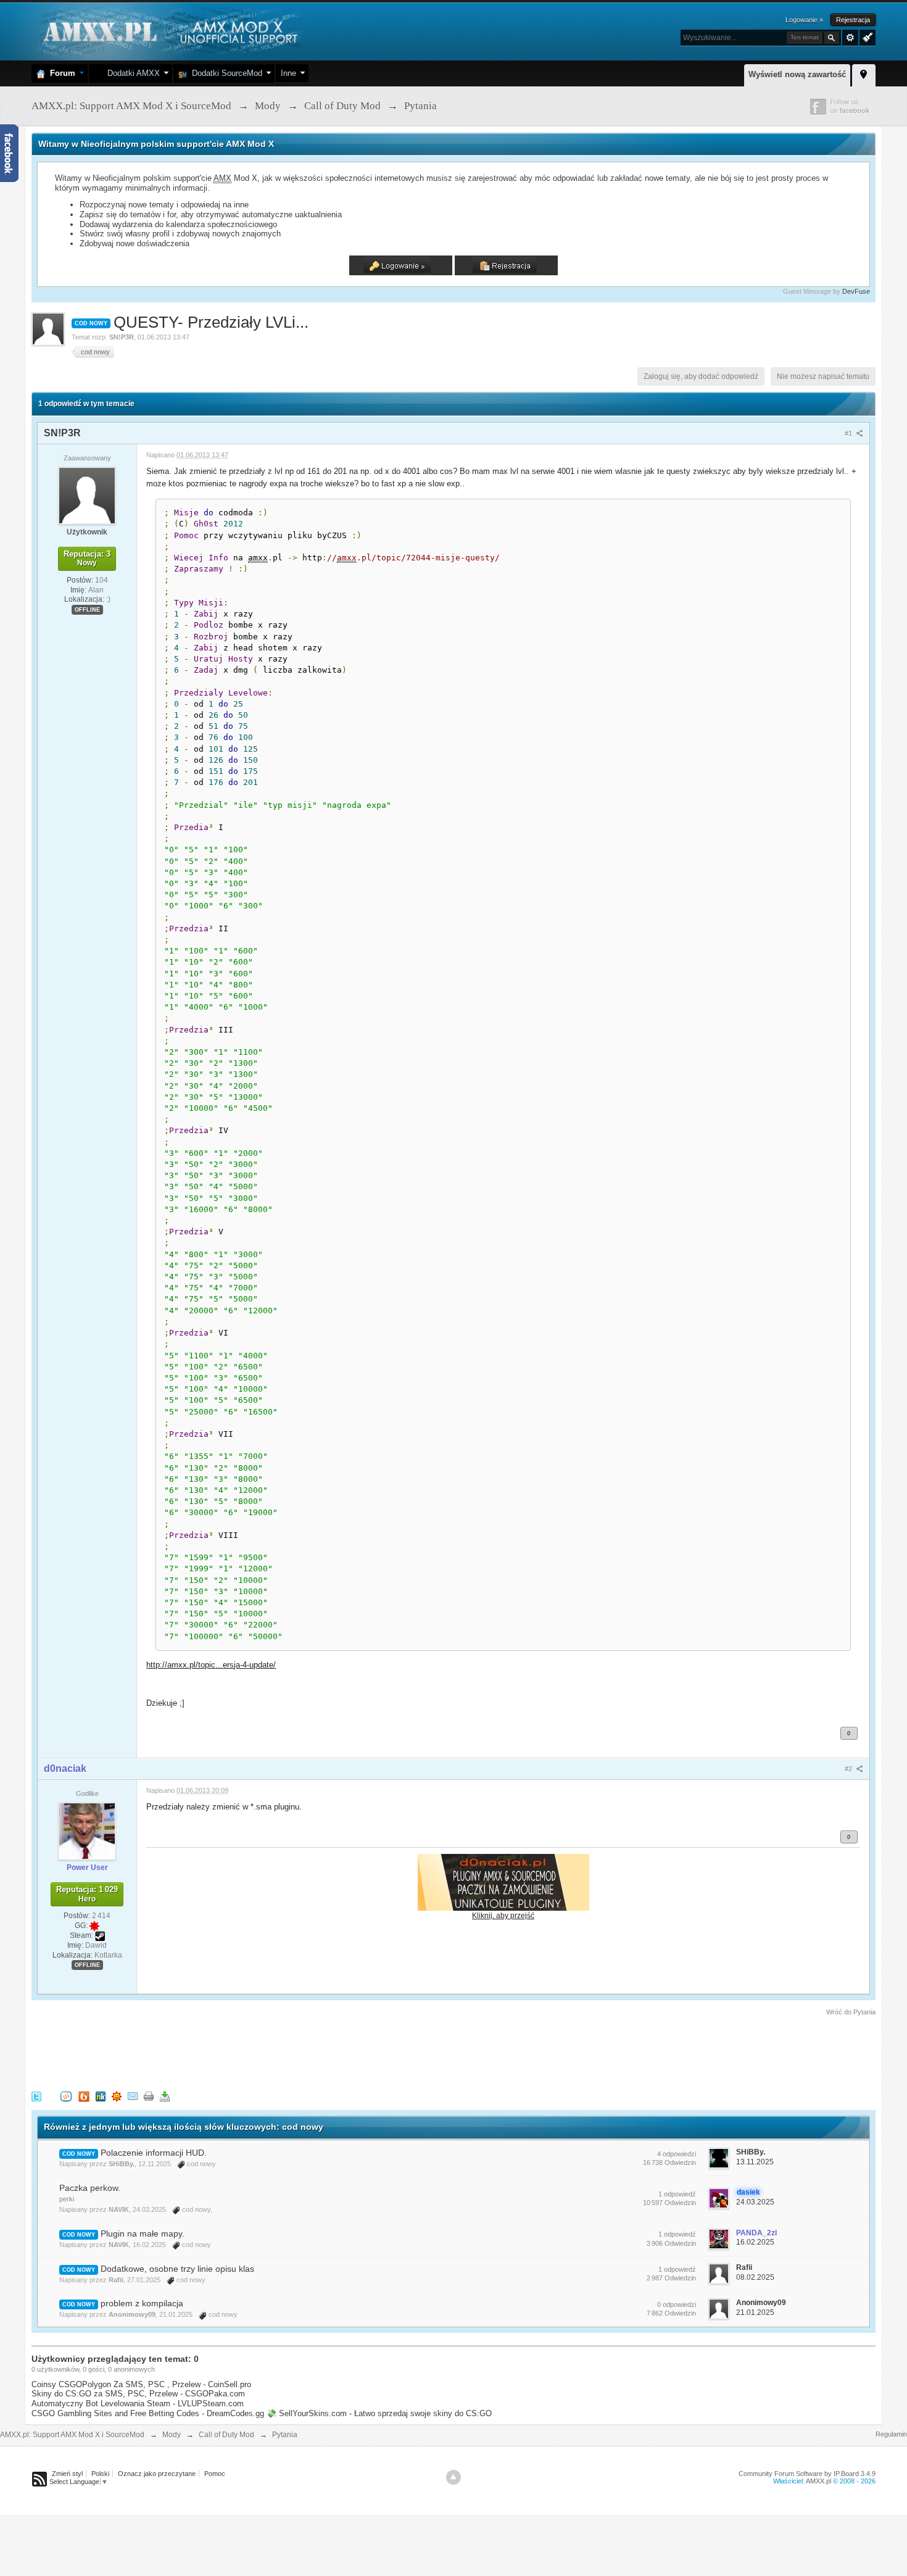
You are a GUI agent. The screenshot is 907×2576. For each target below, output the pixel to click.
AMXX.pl (818, 2481)
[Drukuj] (149, 2096)
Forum (60, 73)
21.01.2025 (755, 2312)
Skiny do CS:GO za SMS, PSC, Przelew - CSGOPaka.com (138, 2394)
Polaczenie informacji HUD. (154, 2153)
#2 (849, 1769)
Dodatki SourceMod (225, 73)
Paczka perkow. (90, 2188)
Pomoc (215, 2474)
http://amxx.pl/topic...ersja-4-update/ (211, 1665)
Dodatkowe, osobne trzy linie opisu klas (177, 2269)
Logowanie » (804, 20)
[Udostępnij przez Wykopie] (66, 2096)
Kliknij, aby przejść (503, 1915)
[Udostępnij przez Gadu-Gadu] (117, 2096)
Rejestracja (853, 20)
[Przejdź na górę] (453, 2477)
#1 (849, 433)
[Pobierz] (165, 2096)
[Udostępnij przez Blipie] (84, 2096)
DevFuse (856, 291)
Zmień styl (67, 2474)
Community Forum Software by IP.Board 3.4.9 (807, 2474)
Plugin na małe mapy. (143, 2233)
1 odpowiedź (677, 2194)
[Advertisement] (256, 2051)
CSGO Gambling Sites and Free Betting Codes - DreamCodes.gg (148, 2413)
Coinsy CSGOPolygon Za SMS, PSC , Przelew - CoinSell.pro (141, 2384)
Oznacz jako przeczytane (157, 2474)
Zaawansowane (850, 38)
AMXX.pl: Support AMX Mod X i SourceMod (72, 2435)
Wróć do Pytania (851, 2012)
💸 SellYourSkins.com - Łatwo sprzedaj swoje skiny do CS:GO (379, 2413)
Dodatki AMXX (131, 73)
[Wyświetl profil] (87, 495)
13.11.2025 (755, 2162)
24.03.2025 (755, 2202)
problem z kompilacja (142, 2303)
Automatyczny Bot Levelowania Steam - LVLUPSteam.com (138, 2404)
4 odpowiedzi (677, 2154)
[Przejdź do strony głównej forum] (169, 31)
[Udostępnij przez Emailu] (133, 2096)
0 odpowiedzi (677, 2304)
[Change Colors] (866, 36)
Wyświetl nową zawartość (797, 74)
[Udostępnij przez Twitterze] (36, 2096)
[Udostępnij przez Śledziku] (101, 2096)
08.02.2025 (755, 2277)
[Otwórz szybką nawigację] (864, 73)
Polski (100, 2474)
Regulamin (891, 2434)
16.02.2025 (755, 2242)
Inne (288, 73)
